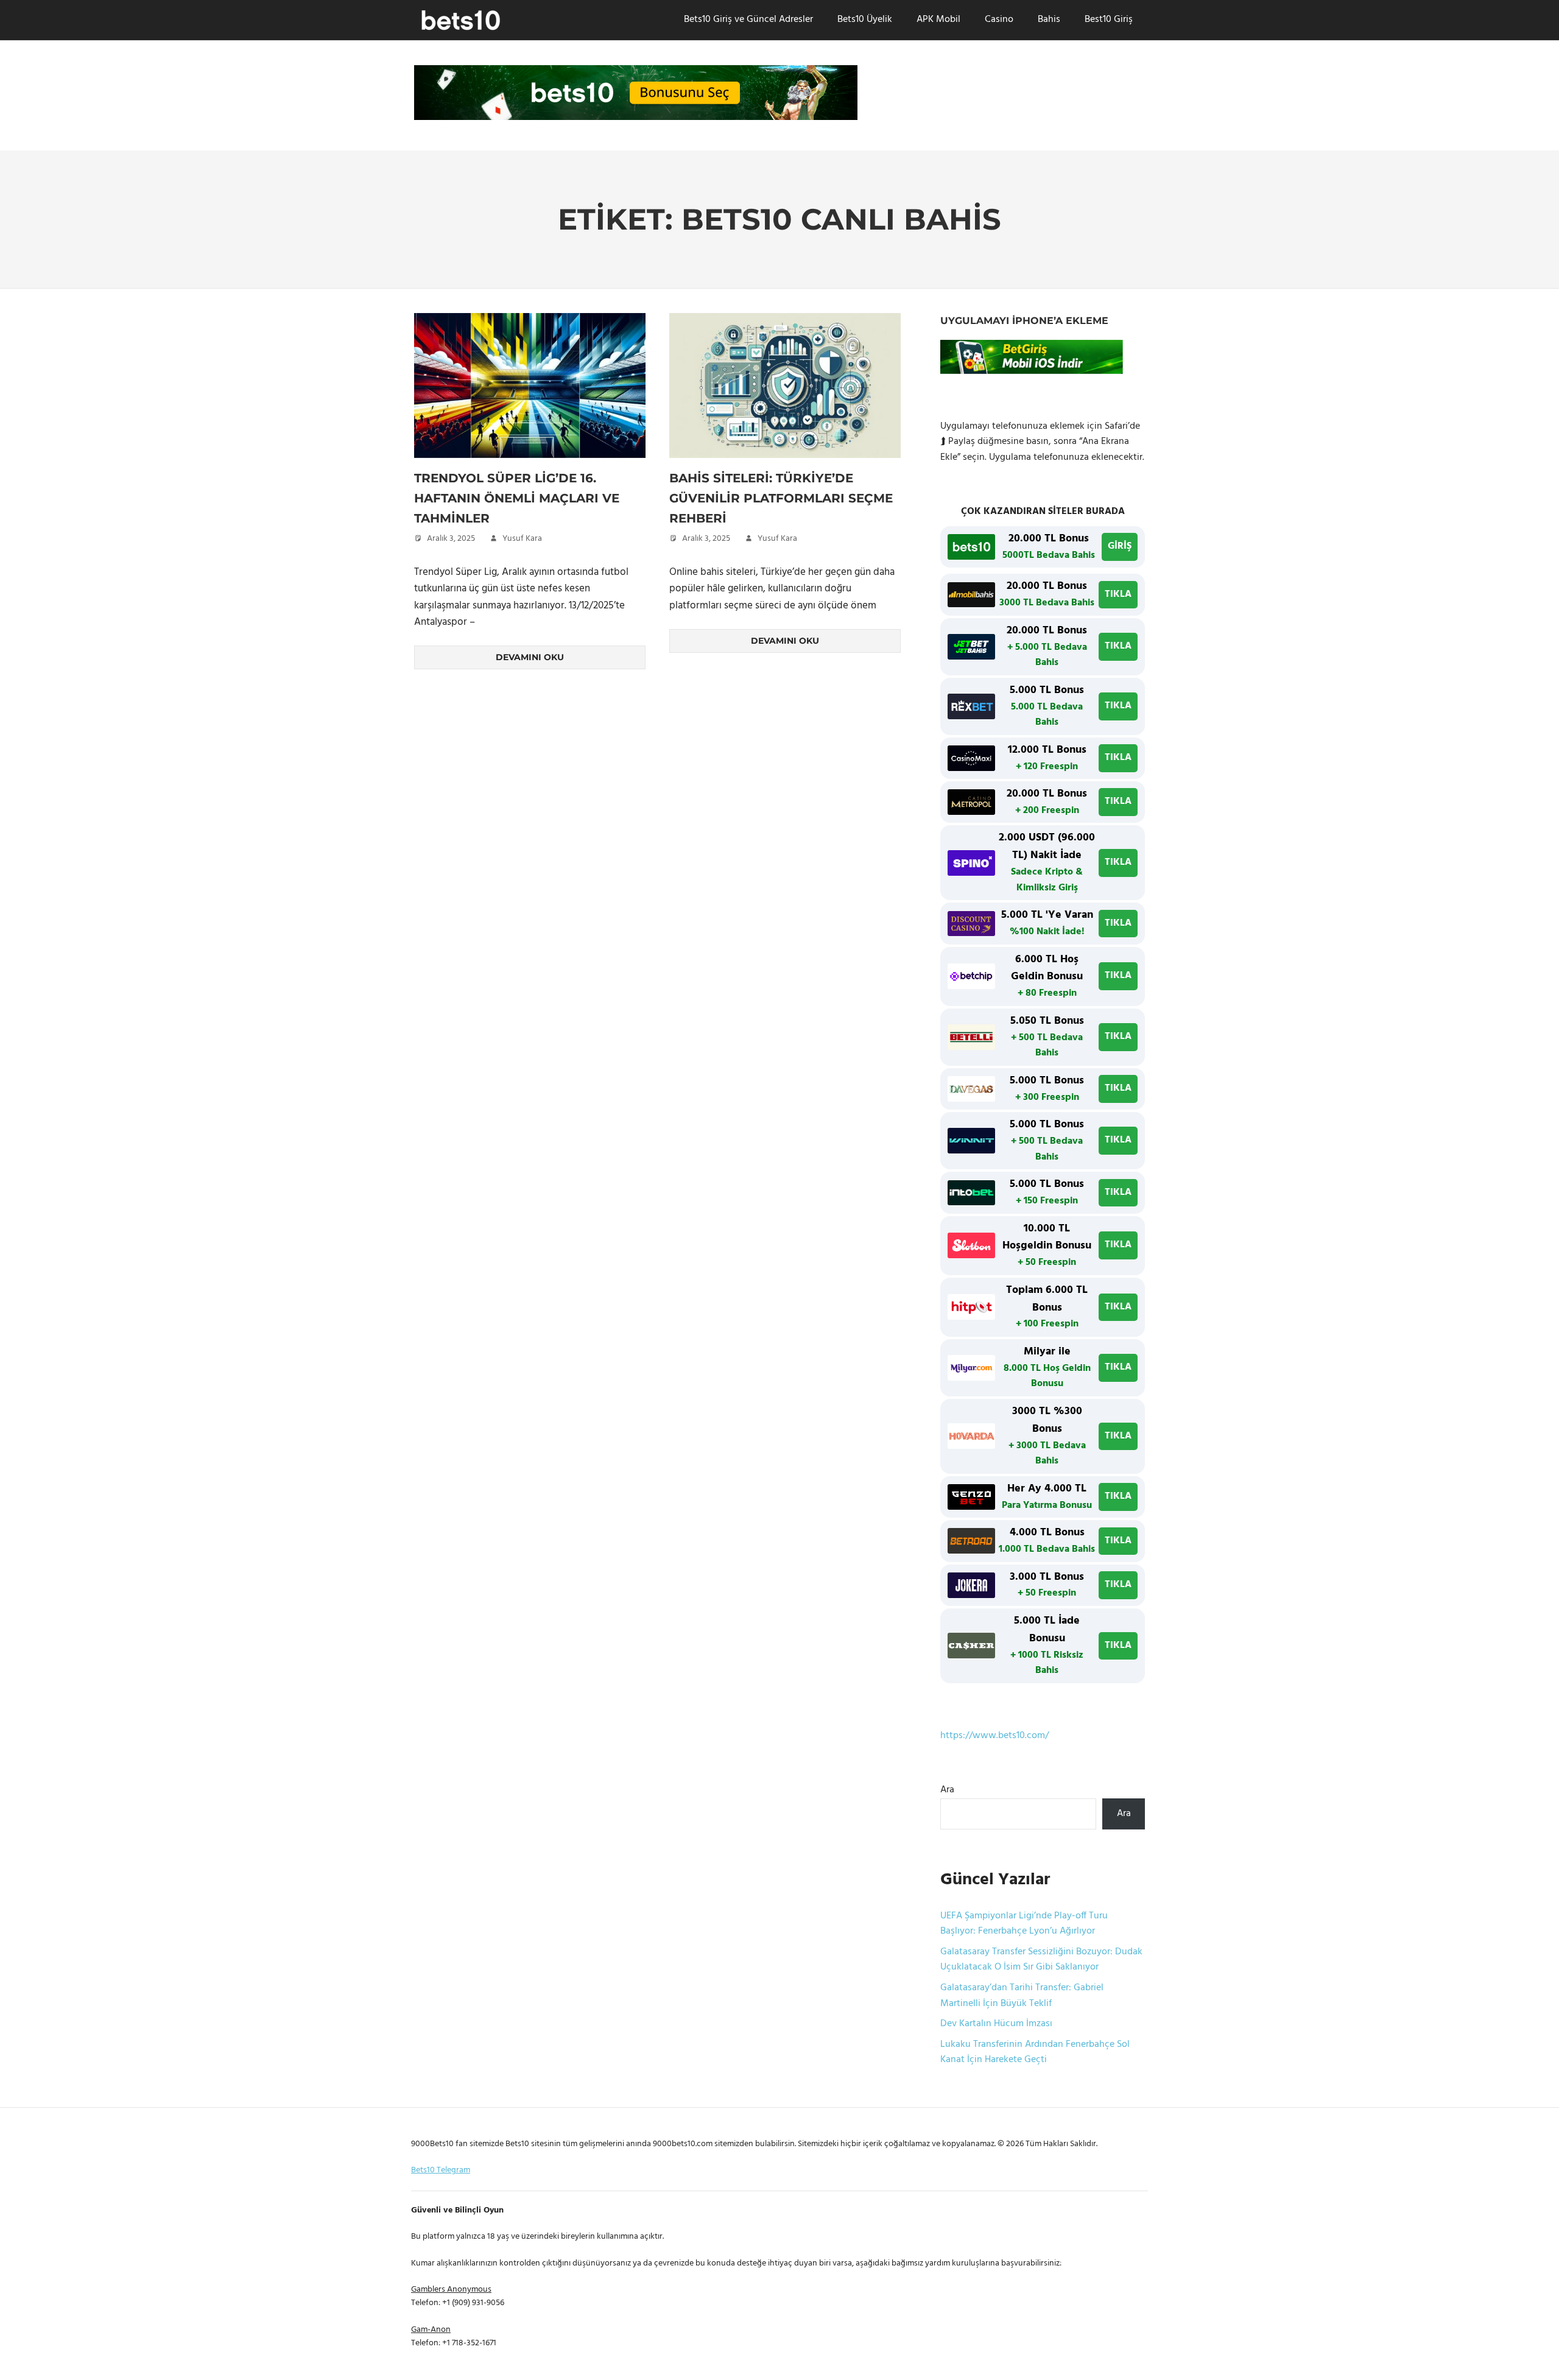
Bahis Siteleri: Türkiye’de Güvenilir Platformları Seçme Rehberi (781, 498)
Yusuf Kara (522, 539)
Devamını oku (530, 657)
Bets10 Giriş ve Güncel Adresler (748, 19)
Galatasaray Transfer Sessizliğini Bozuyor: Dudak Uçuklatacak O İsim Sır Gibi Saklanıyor (1041, 1960)
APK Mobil (938, 19)
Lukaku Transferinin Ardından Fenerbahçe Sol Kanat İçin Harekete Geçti (1035, 2052)
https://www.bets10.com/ (994, 1736)
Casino (999, 19)
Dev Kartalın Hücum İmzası (996, 2024)
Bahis (1049, 19)
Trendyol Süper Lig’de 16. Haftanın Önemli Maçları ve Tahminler (517, 498)
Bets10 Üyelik (865, 19)
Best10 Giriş (1109, 19)
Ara (947, 1790)
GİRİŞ (1120, 546)
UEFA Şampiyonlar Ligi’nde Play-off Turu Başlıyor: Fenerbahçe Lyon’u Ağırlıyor (1024, 1924)
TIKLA (1118, 594)
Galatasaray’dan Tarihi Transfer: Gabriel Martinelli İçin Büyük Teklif (1022, 1996)
